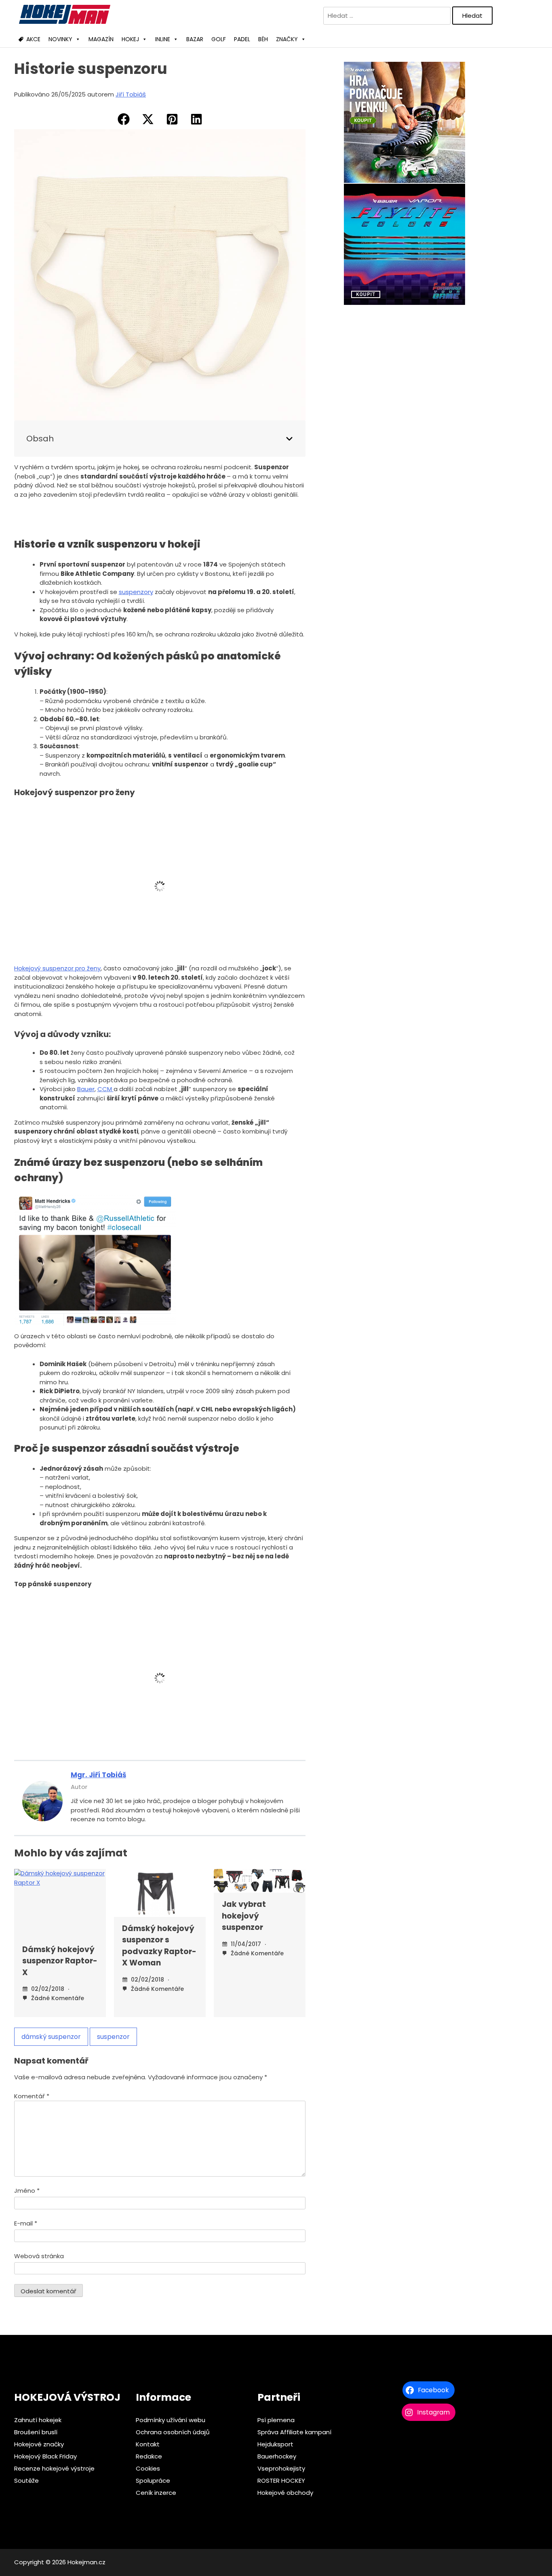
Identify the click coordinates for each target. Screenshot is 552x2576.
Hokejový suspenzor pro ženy (57, 968)
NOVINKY (60, 39)
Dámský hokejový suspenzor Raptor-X (60, 1961)
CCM (105, 1089)
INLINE (163, 39)
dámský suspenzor (51, 2037)
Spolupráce (153, 2480)
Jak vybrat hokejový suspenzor (244, 1916)
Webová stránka (39, 2256)
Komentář (32, 2096)
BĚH (263, 39)
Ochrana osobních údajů (173, 2432)
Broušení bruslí (36, 2432)
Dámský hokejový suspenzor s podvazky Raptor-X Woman (159, 1946)
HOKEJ (130, 39)
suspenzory (136, 592)
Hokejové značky (39, 2444)
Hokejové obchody (285, 2493)
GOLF (219, 39)
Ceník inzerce (156, 2493)
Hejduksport (275, 2444)
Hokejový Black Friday (45, 2456)
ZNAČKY (287, 39)
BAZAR (195, 39)
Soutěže (26, 2480)
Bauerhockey (277, 2456)
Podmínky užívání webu (171, 2420)
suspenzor (113, 2037)
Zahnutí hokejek (38, 2420)
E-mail (26, 2223)
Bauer (86, 1089)
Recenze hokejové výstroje (54, 2468)
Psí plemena (276, 2420)
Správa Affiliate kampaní (294, 2432)
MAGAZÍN (101, 39)
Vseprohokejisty (281, 2468)
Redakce (149, 2456)
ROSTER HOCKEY (281, 2480)
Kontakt (148, 2444)
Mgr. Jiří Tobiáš (98, 1775)
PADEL (242, 39)
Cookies (148, 2468)
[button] (124, 119)
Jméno (27, 2191)
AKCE (33, 39)
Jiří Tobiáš (131, 94)
